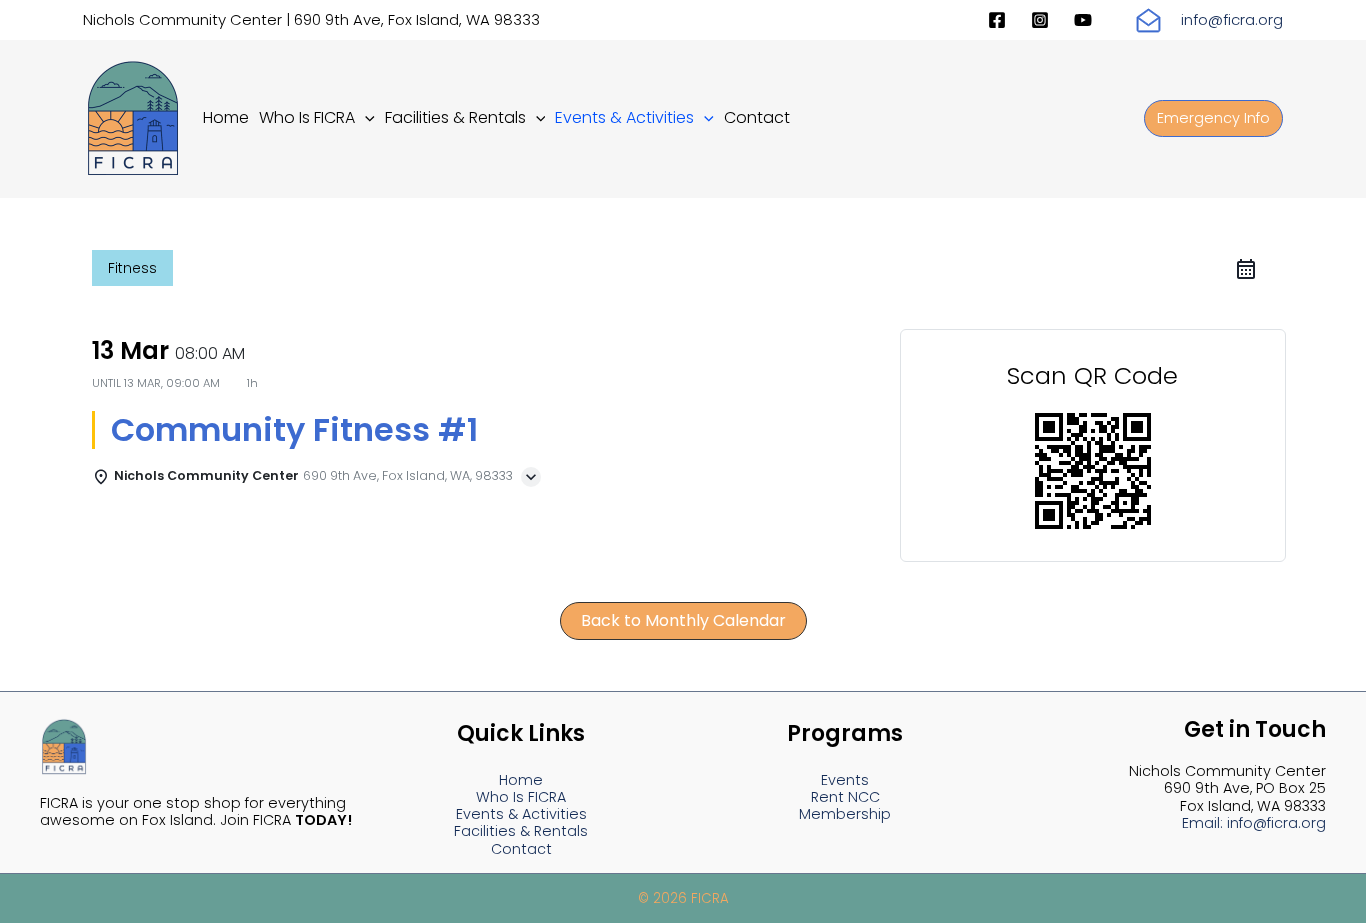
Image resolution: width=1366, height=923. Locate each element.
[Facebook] (997, 20)
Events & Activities (521, 814)
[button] (365, 117)
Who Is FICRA (521, 797)
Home (521, 780)
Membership (845, 814)
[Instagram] (1040, 20)
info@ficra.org (1232, 19)
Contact (521, 849)
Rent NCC (845, 797)
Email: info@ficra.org (1254, 823)
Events (845, 780)
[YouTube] (1083, 20)
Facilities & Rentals (521, 831)
